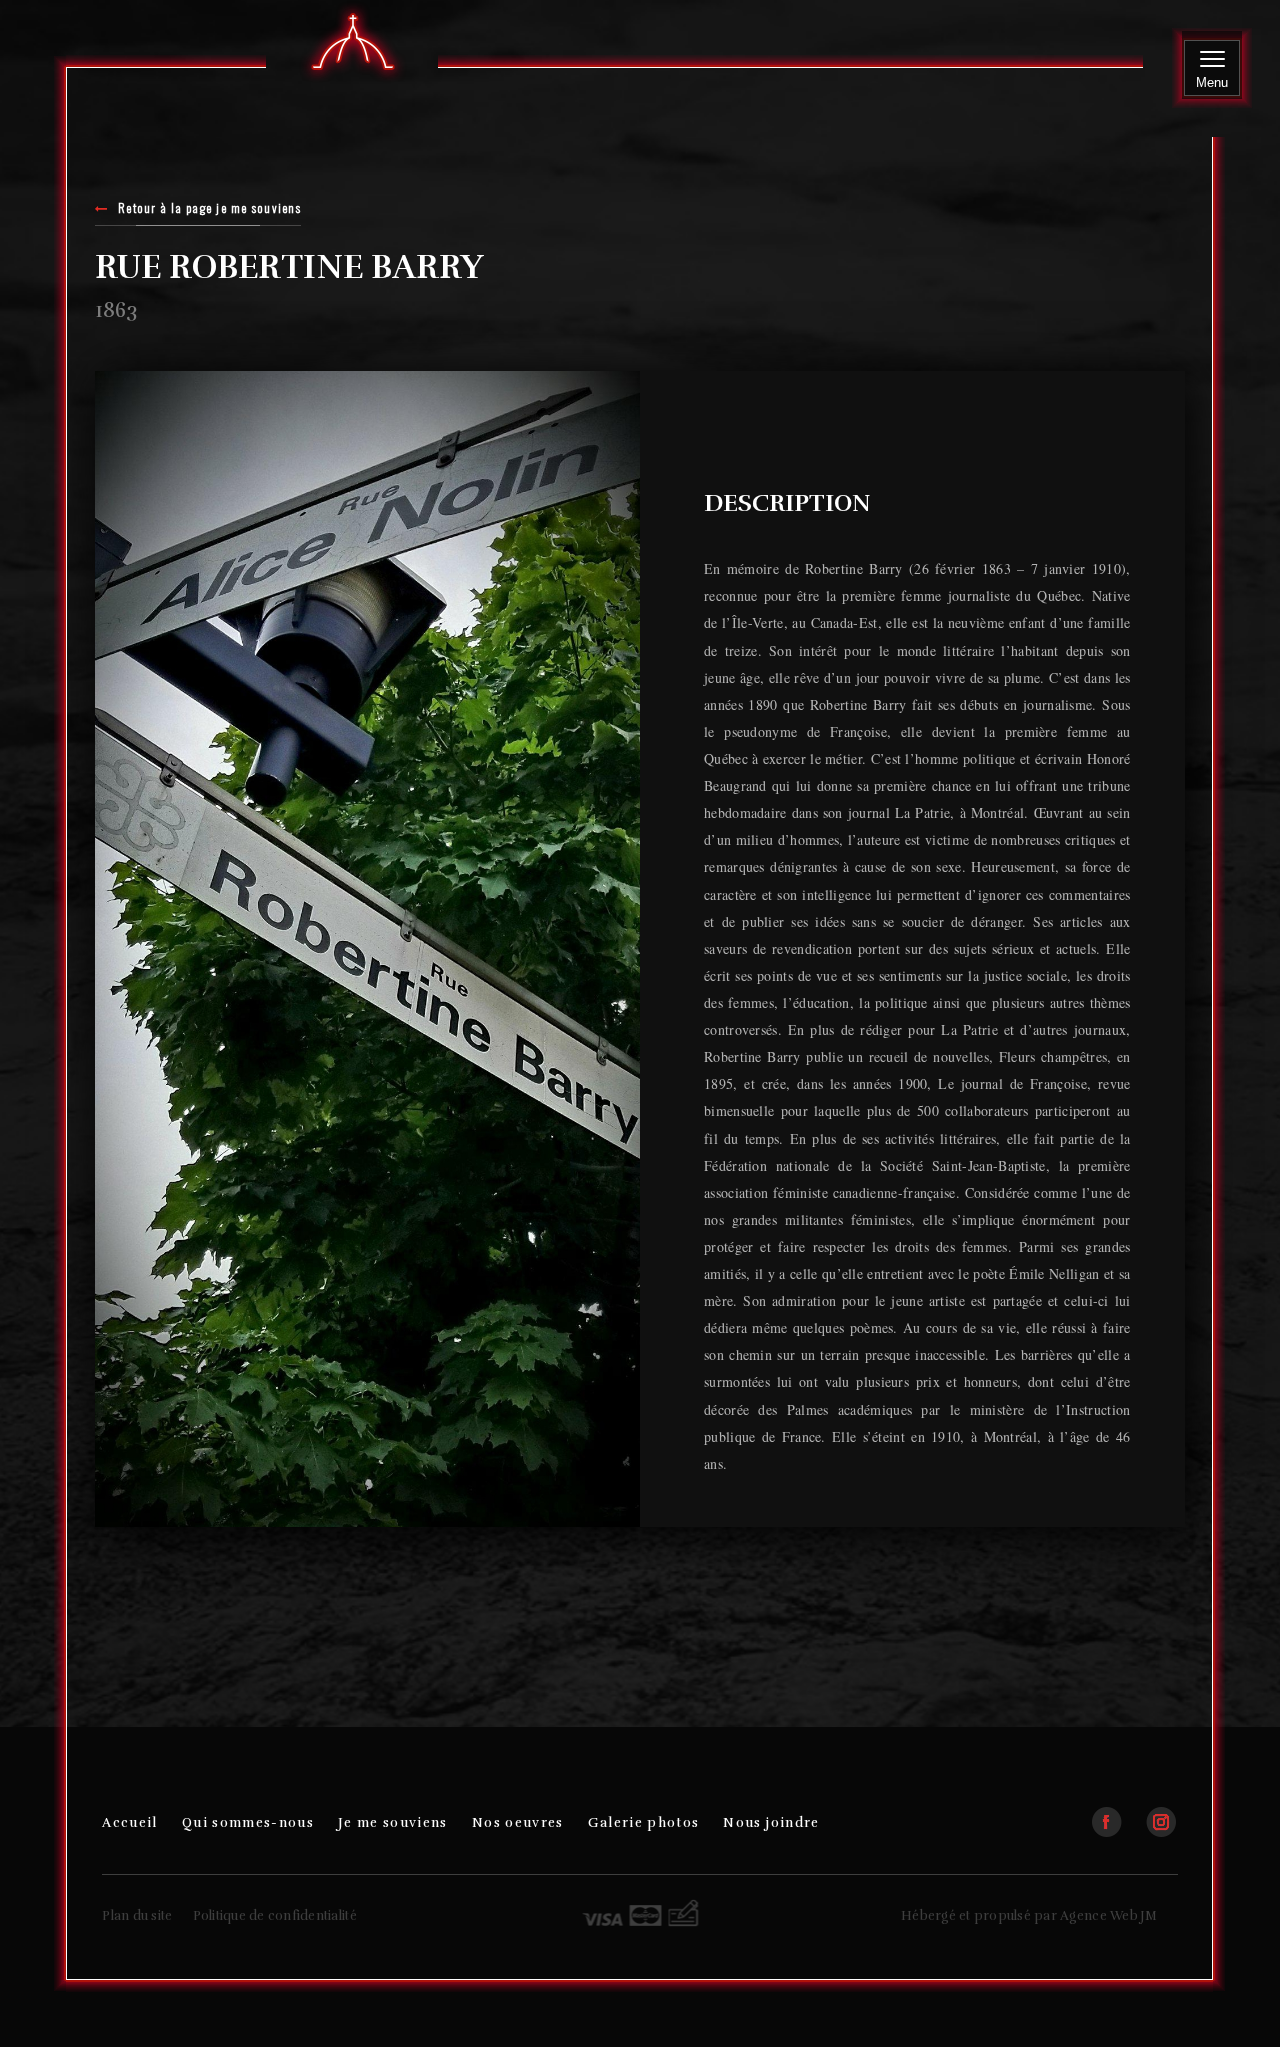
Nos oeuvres (518, 1822)
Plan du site (137, 1916)
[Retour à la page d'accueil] (353, 43)
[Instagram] (1161, 1813)
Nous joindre (771, 1822)
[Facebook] (1117, 1813)
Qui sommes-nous (248, 1822)
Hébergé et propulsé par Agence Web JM (1029, 1916)
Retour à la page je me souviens (209, 209)
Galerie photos (644, 1822)
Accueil (129, 1822)
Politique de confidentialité (275, 1916)
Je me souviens (393, 1822)
